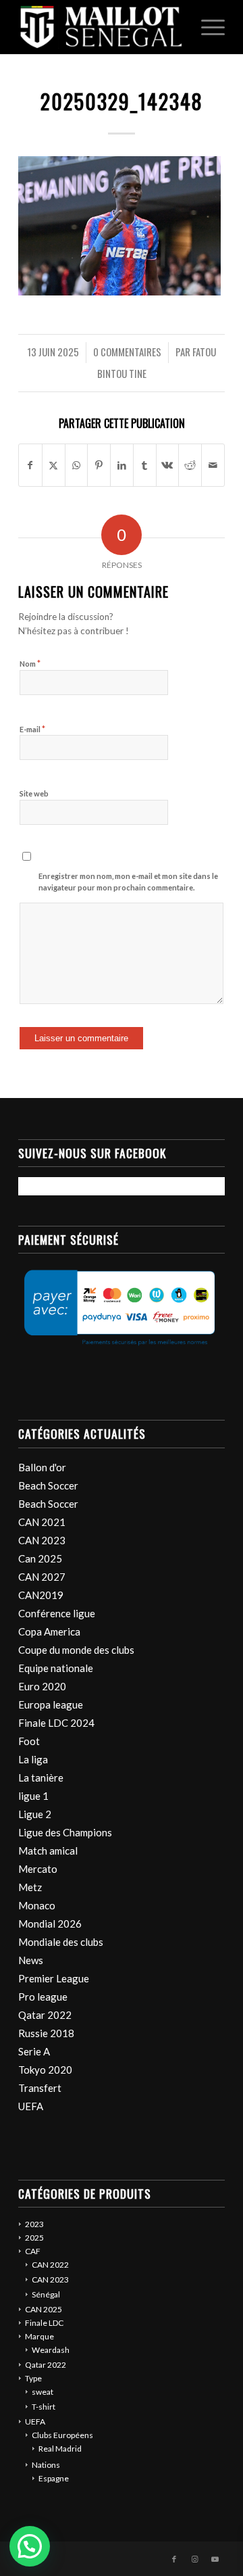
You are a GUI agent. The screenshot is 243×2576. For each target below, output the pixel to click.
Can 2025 (40, 1558)
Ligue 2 (35, 1814)
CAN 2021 (42, 1522)
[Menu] (206, 27)
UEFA (31, 2106)
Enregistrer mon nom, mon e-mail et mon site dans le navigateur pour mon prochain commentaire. (128, 882)
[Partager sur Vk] (168, 465)
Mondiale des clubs (61, 1942)
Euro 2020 (42, 1686)
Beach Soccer (48, 1485)
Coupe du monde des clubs (76, 1650)
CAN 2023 (42, 1540)
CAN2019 (41, 1595)
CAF (33, 2251)
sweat (43, 2392)
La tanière (41, 1778)
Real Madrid (60, 2449)
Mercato (38, 1869)
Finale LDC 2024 (56, 1723)
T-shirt (44, 2407)
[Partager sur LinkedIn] (122, 465)
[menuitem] (206, 27)
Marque (39, 2336)
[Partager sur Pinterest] (99, 465)
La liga (33, 1759)
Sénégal (46, 2294)
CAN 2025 (44, 2309)
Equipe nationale (56, 1668)
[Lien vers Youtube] (215, 2559)
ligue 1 (33, 1796)
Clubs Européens (62, 2435)
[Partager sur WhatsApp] (77, 465)
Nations (46, 2465)
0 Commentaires (127, 352)
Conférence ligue (57, 1613)
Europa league (51, 1704)
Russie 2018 (46, 2033)
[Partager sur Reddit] (190, 465)
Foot (29, 1741)
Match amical (48, 1851)
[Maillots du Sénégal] (101, 27)
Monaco (37, 1905)
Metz (30, 1887)
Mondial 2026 (50, 1924)
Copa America (49, 1631)
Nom (30, 663)
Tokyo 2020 (45, 2070)
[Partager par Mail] (213, 465)
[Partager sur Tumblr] (145, 465)
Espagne (54, 2478)
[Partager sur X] (54, 465)
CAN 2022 (50, 2265)
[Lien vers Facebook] (174, 2559)
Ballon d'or (42, 1467)
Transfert (40, 2088)
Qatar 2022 (45, 2015)
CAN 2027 (42, 1577)
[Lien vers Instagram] (194, 2559)
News (31, 1960)
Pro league (43, 1997)
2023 (34, 2224)
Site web (34, 793)
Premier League (54, 1978)
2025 (34, 2238)
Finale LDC (44, 2323)
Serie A (34, 2051)
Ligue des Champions (65, 1832)
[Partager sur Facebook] (30, 465)
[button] (30, 2546)
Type (33, 2378)
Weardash (51, 2350)
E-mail (32, 729)
